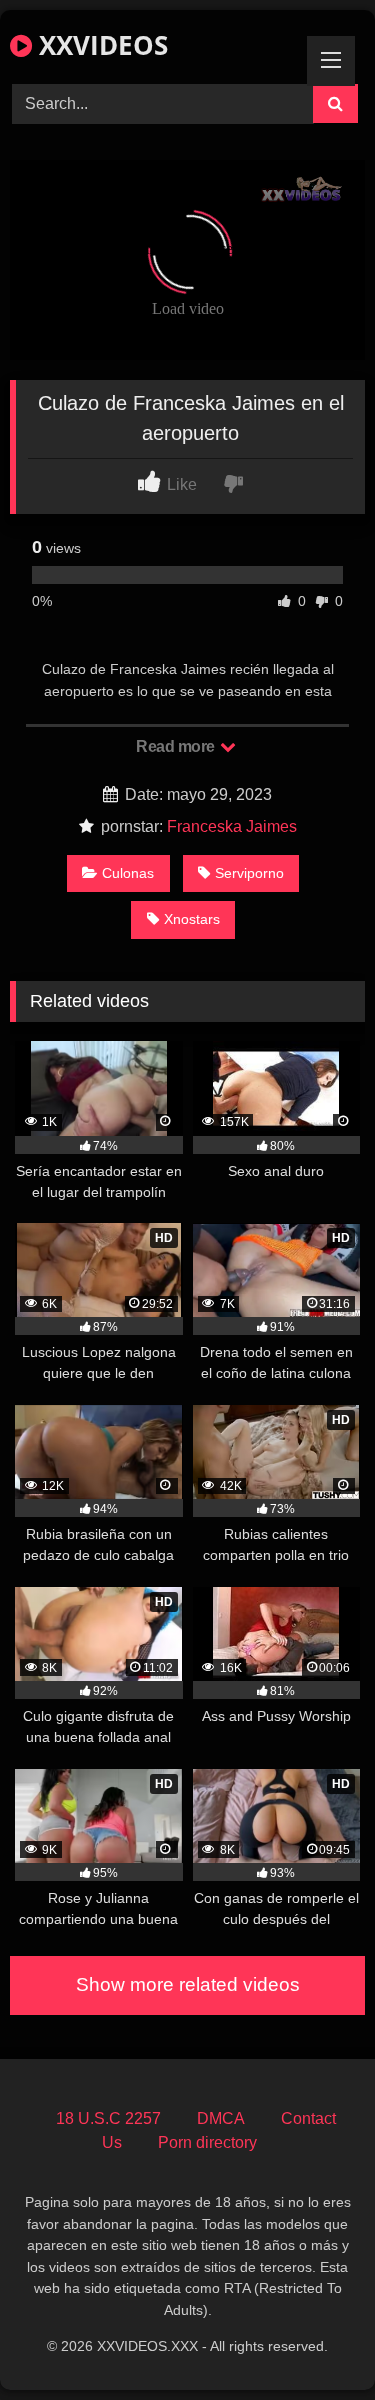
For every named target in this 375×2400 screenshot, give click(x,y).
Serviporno (249, 873)
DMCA (221, 2118)
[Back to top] (313, 2340)
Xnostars (192, 919)
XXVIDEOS (100, 45)
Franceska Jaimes (232, 826)
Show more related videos (188, 1984)
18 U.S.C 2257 (108, 2118)
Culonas (128, 873)
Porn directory (207, 2142)
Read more (177, 746)
